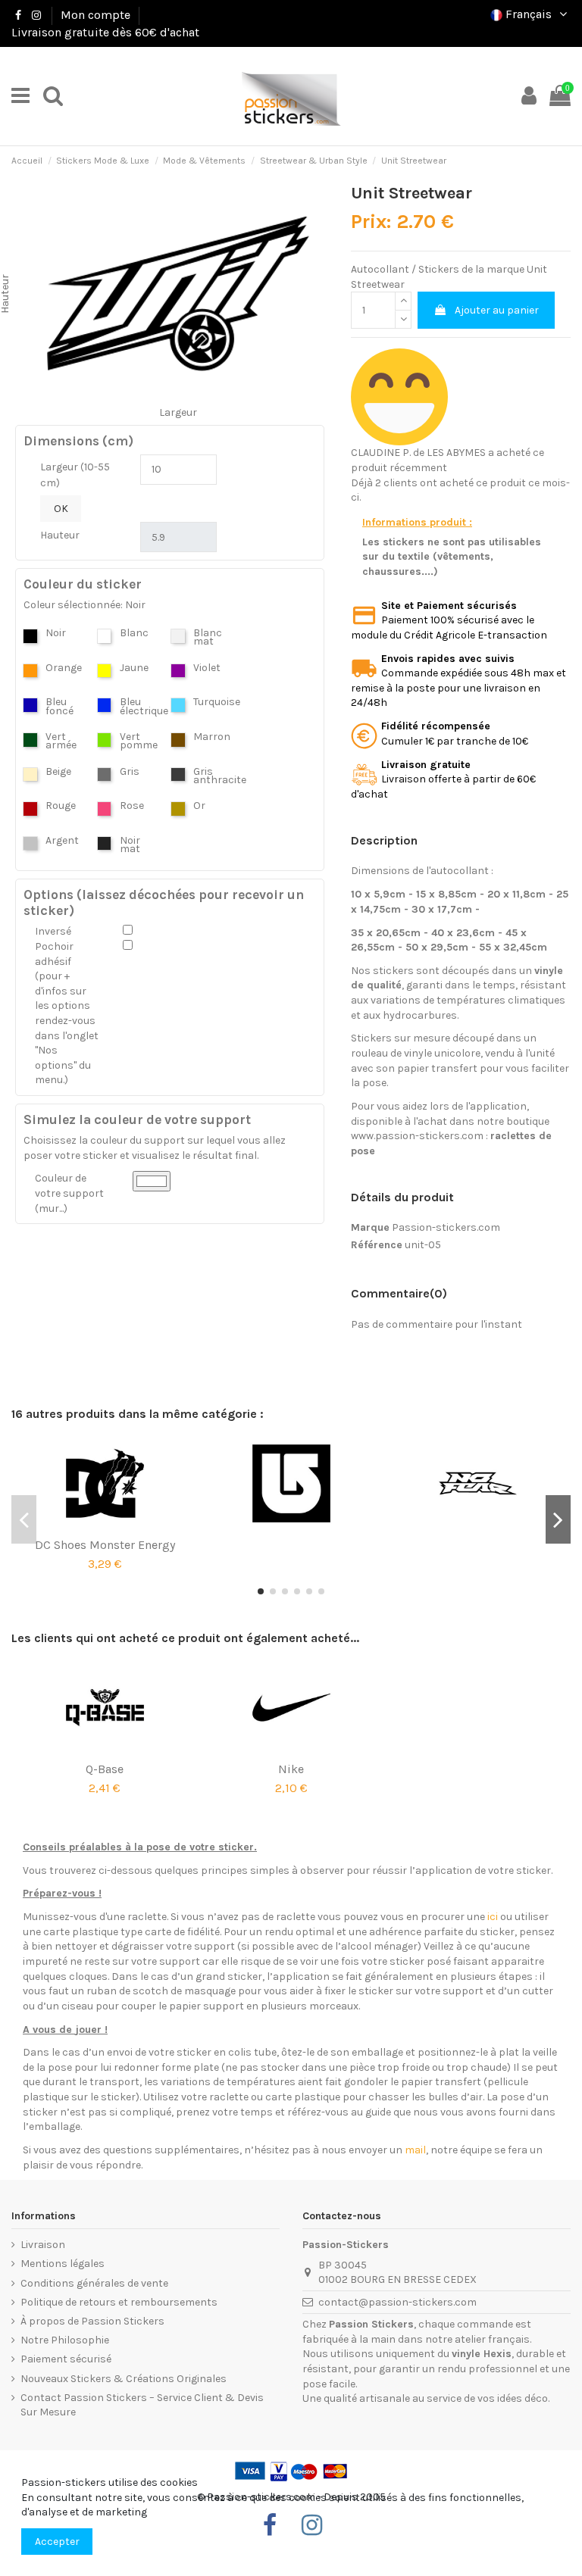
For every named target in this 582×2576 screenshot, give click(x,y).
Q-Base (105, 1769)
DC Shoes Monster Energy (105, 1545)
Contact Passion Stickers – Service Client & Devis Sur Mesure (142, 2405)
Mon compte (95, 15)
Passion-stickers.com (446, 1227)
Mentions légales (63, 2264)
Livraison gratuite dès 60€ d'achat (105, 32)
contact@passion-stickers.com (397, 2302)
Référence (377, 1245)
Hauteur (60, 535)
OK (61, 509)
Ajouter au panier (497, 310)
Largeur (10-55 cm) (75, 475)
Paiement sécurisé (66, 2359)
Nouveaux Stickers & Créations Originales (124, 2379)
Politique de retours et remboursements (119, 2302)
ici (493, 1917)
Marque (370, 1227)
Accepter (57, 2542)
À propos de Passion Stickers (92, 2321)
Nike (291, 1769)
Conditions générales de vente (94, 2283)
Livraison (43, 2245)
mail (415, 2150)
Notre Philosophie (65, 2340)
